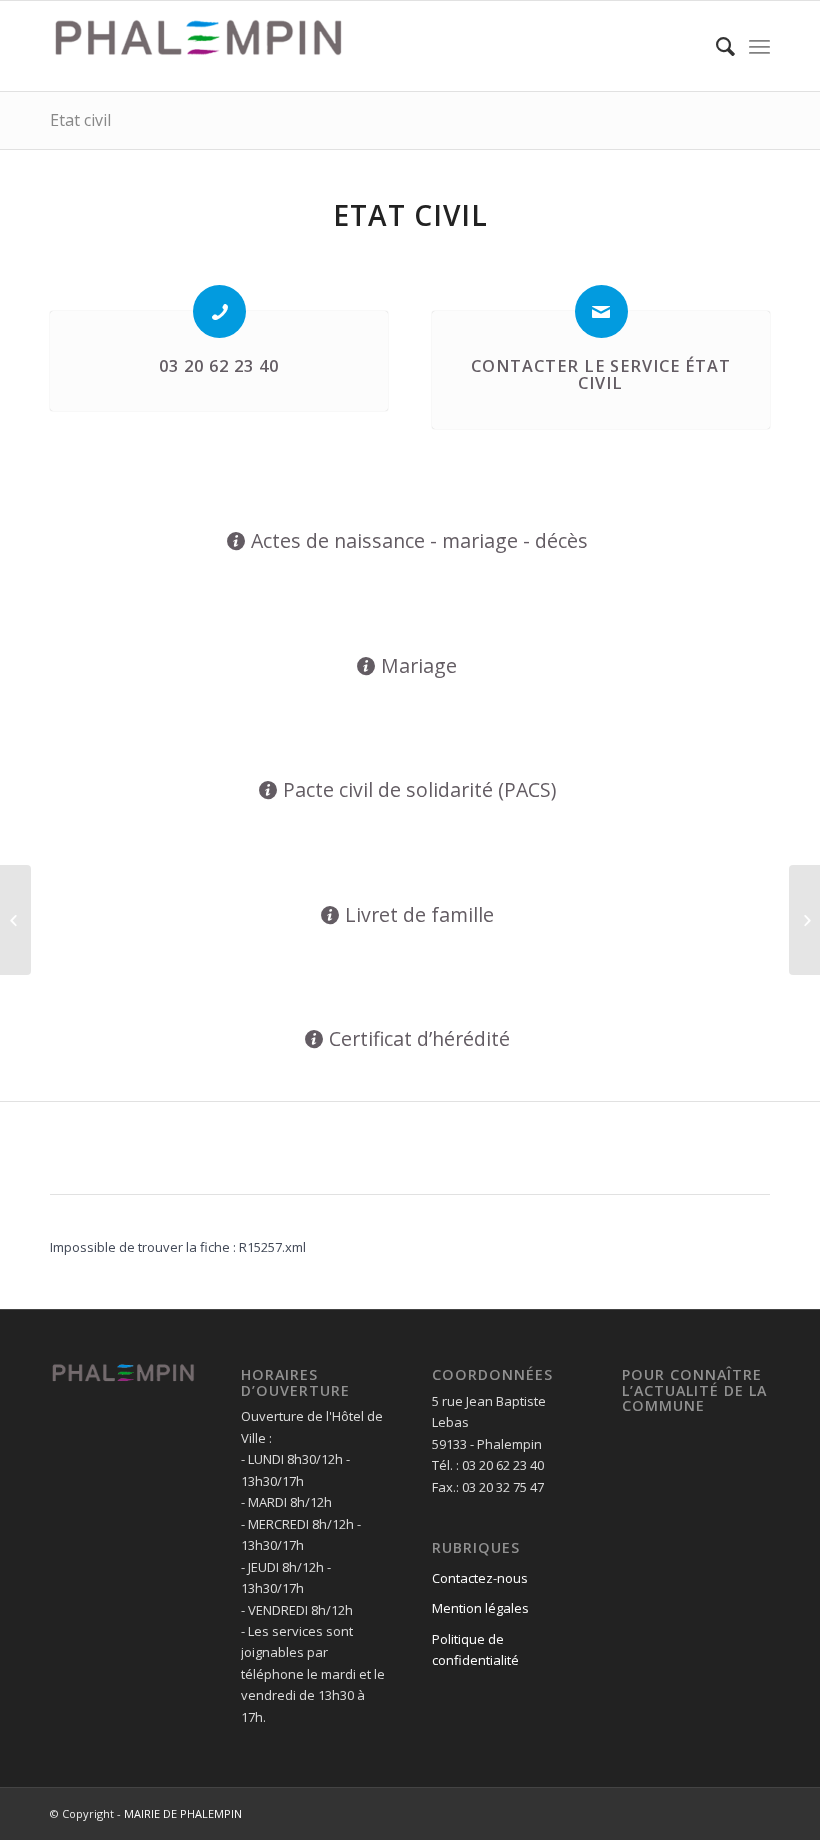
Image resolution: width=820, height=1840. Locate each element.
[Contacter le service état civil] (601, 311)
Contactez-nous (480, 1578)
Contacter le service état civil (601, 375)
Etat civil (80, 120)
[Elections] (15, 920)
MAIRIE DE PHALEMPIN (183, 1813)
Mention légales (480, 1608)
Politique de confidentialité (475, 1649)
